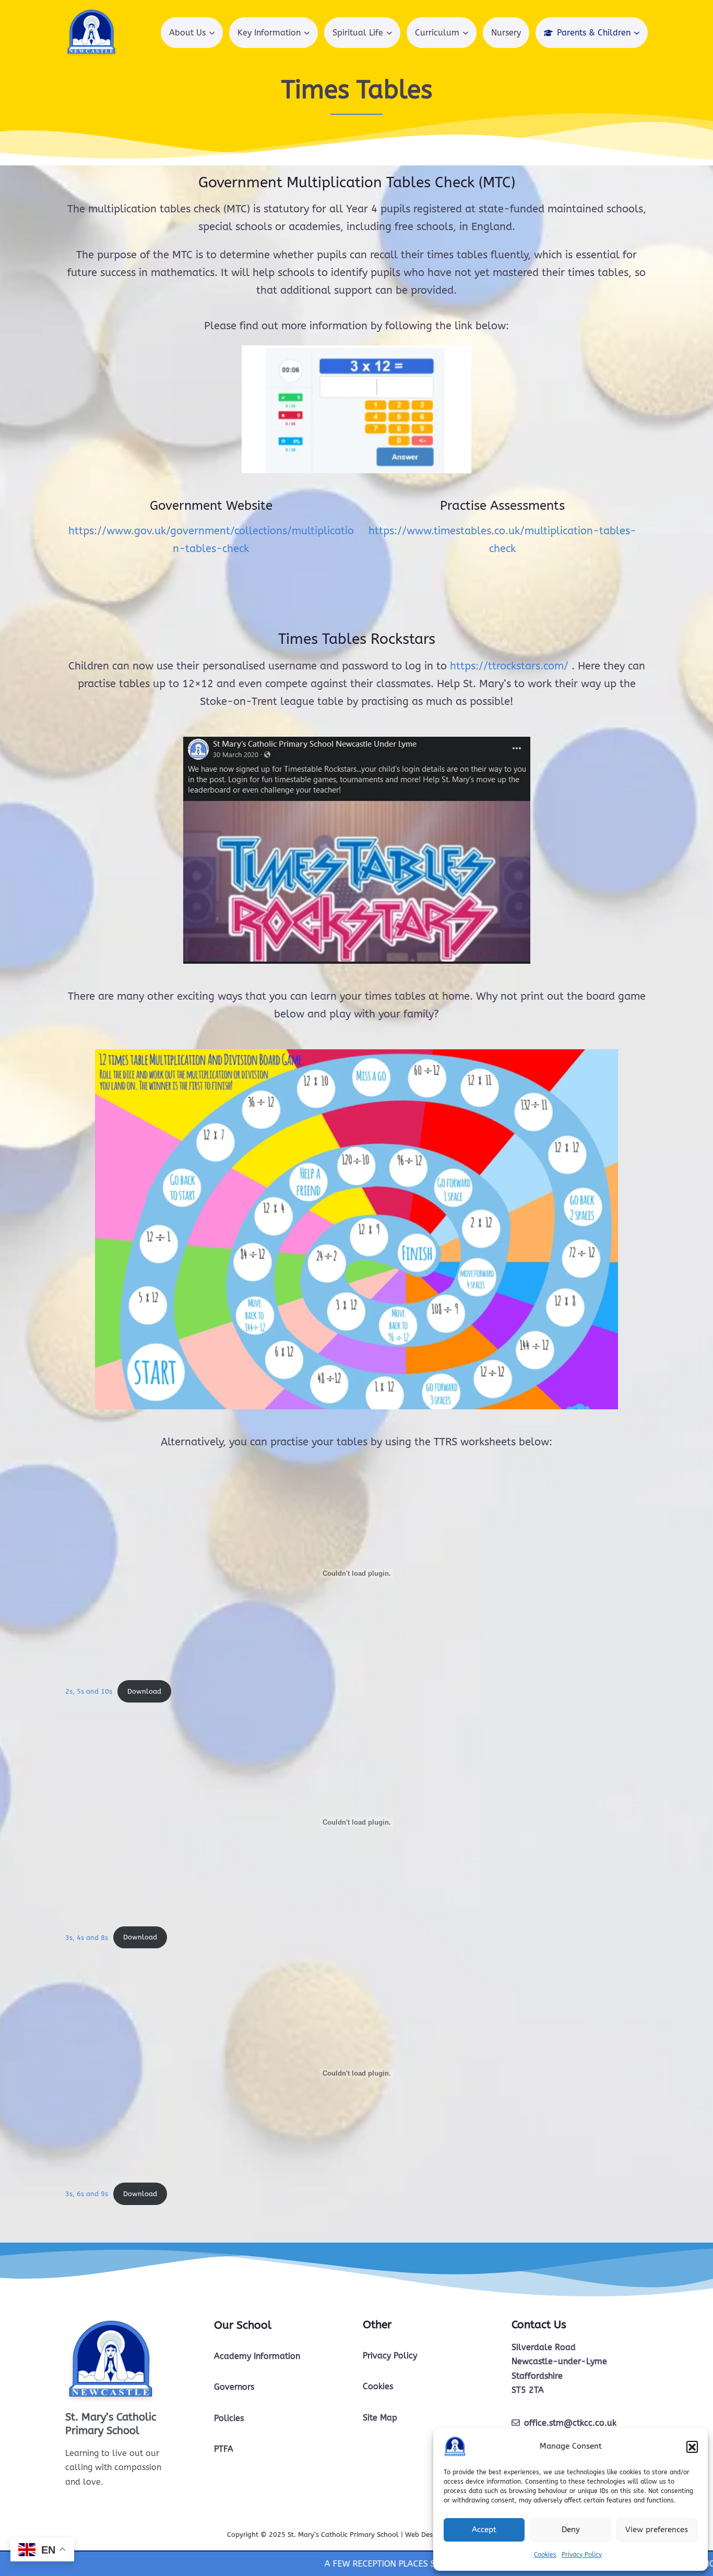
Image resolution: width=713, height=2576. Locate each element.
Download (144, 1691)
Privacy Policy (582, 2555)
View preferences (657, 2530)
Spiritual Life (358, 33)
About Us (187, 33)
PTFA (224, 2449)
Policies (229, 2418)
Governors (234, 2387)
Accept (484, 2530)
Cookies (545, 2555)
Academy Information (257, 2356)
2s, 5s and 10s (89, 1691)
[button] (692, 2447)
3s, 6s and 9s (87, 2194)
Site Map (380, 2418)
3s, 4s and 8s (87, 1937)
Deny (571, 2530)
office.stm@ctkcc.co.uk (570, 2423)
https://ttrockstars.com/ (509, 666)
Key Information (269, 33)
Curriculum (437, 33)
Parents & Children (594, 33)
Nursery (506, 33)
